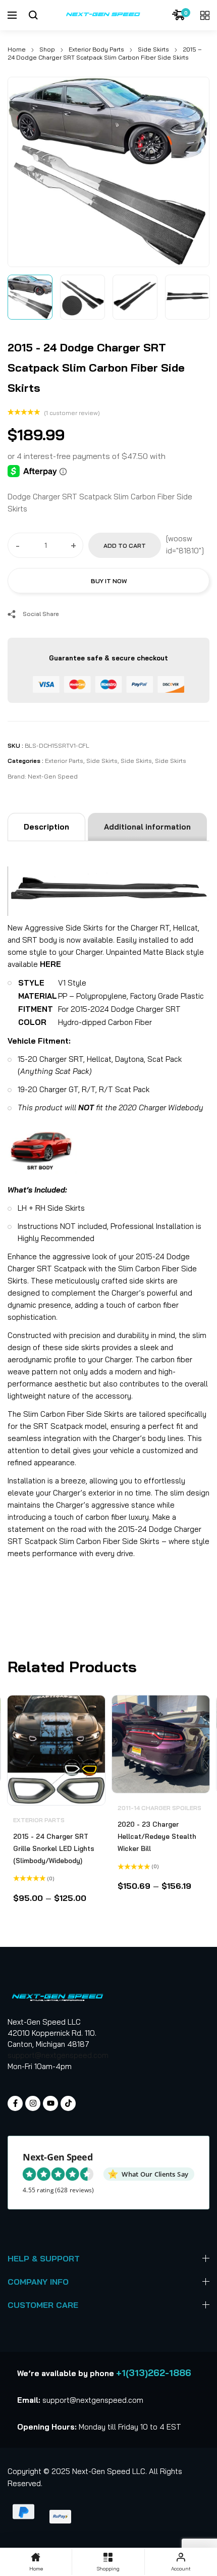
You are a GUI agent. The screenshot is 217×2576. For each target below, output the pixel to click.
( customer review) (72, 413)
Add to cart (125, 546)
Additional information (147, 827)
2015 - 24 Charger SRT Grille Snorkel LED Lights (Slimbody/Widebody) (54, 1848)
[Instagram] (33, 2103)
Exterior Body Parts (96, 49)
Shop (47, 49)
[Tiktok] (68, 2103)
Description (46, 827)
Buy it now (109, 581)
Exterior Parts (64, 761)
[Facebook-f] (15, 2103)
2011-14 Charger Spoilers (159, 1808)
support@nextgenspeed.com (58, 2055)
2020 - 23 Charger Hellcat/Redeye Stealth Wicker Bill (157, 1836)
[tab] (46, 827)
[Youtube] (50, 2103)
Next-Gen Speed (53, 776)
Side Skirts (153, 49)
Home (17, 49)
